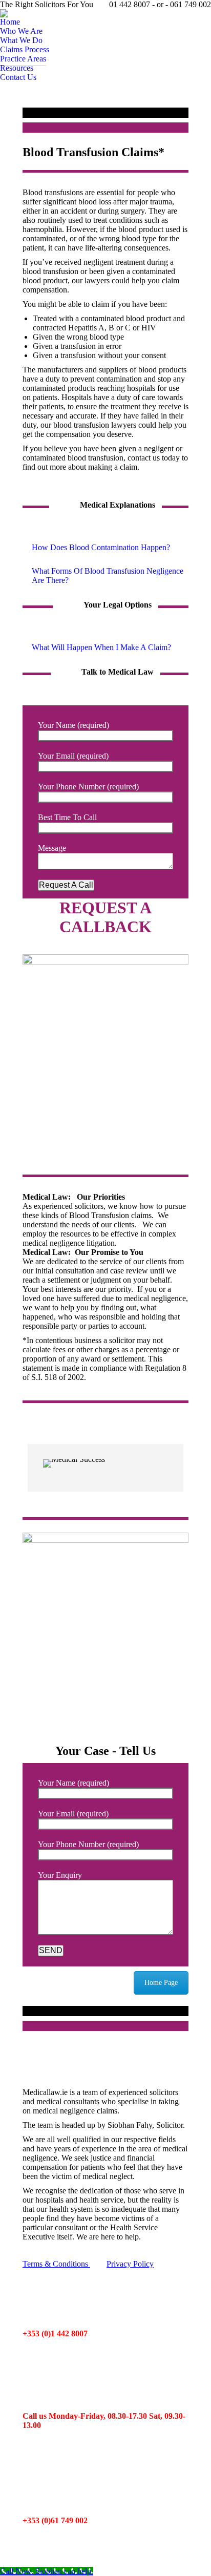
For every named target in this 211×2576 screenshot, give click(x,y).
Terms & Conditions (56, 2264)
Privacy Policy (130, 2264)
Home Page (161, 1983)
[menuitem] (10, 22)
